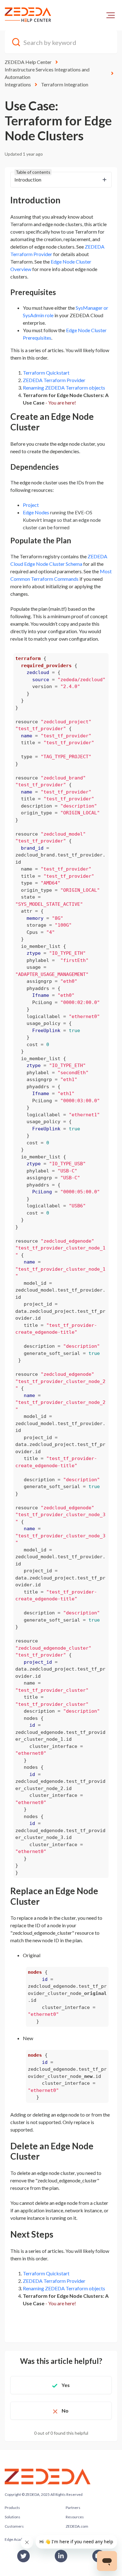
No (65, 2411)
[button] (111, 15)
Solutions (13, 2517)
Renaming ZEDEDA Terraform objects (64, 388)
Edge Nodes (36, 512)
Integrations (18, 84)
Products (12, 2508)
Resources (75, 2517)
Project (31, 505)
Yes (66, 2385)
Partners (73, 2508)
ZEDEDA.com (77, 2526)
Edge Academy (17, 2539)
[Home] (28, 15)
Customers (14, 2526)
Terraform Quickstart (46, 373)
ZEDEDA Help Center (28, 62)
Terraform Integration (65, 84)
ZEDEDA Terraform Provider (54, 380)
